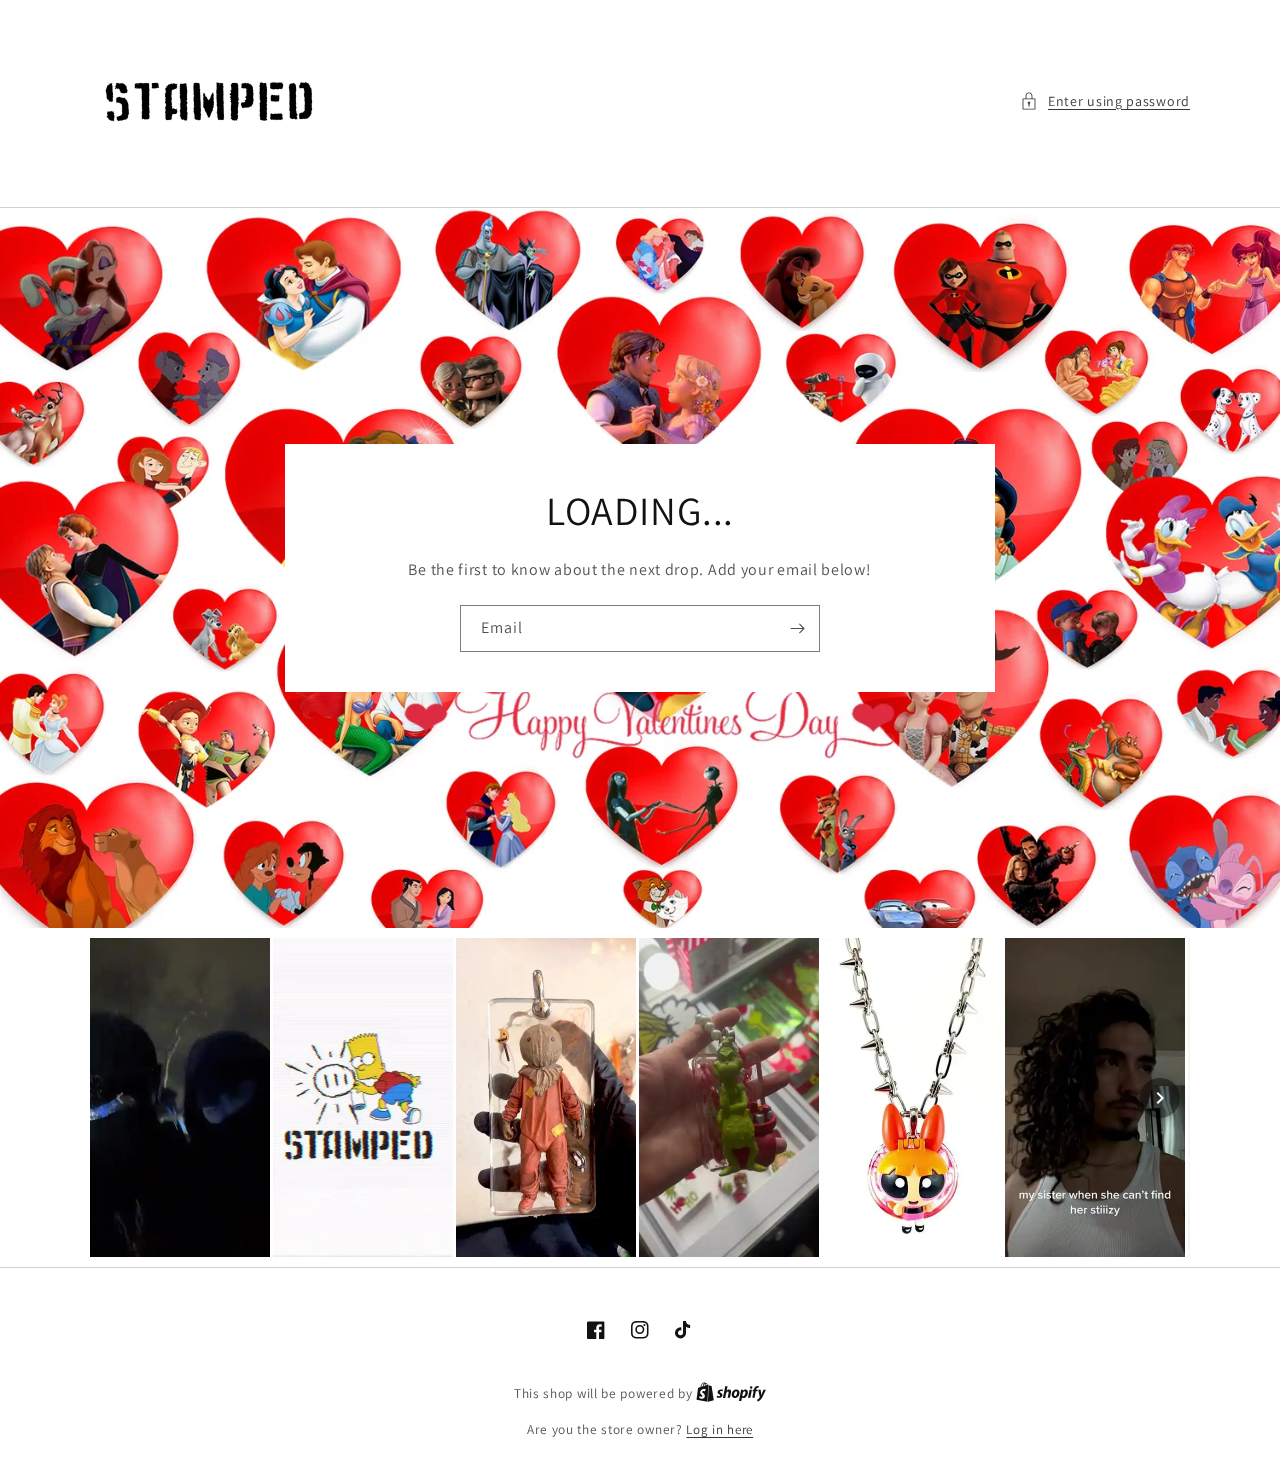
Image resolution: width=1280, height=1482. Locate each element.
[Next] (1160, 1098)
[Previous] (120, 1098)
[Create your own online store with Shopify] (731, 1393)
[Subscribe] (797, 628)
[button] (1105, 101)
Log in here (719, 1429)
